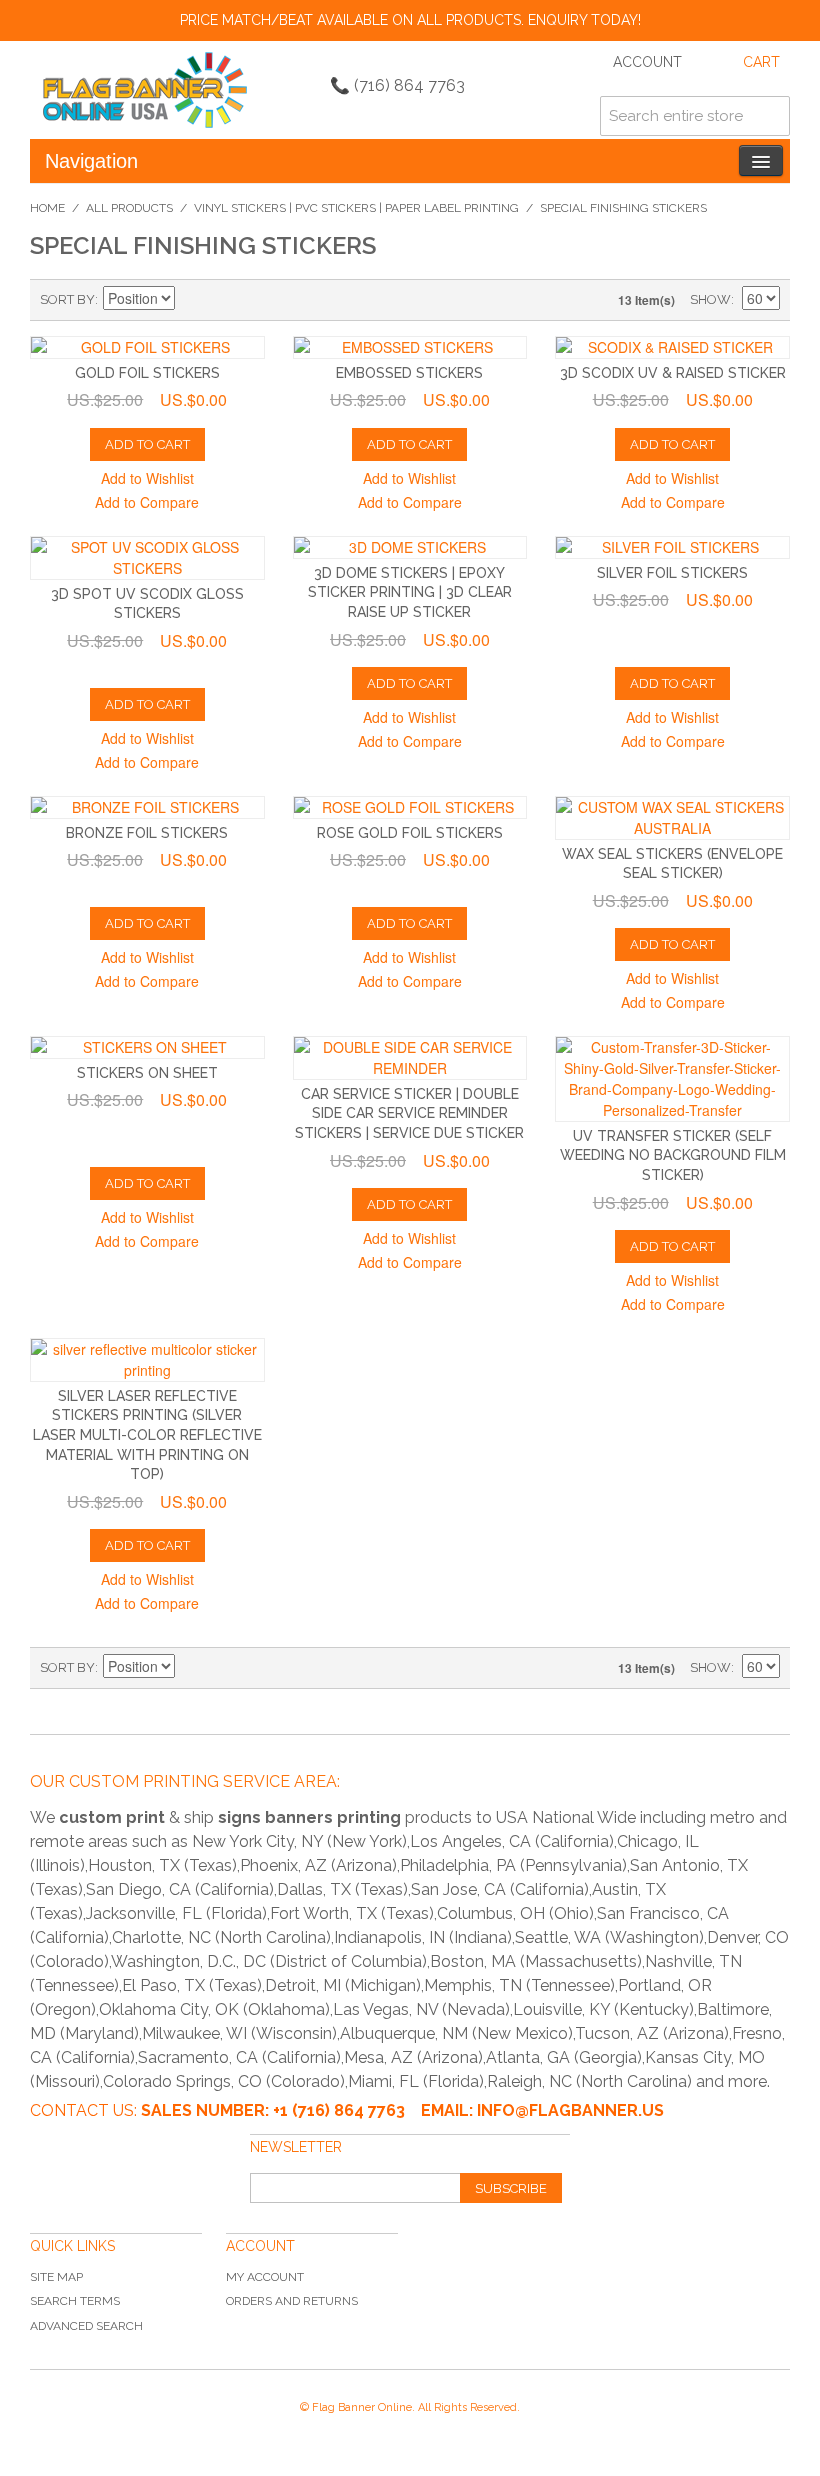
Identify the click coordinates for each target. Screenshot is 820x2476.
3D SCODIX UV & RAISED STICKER (673, 373)
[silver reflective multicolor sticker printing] (147, 1360)
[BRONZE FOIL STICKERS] (147, 807)
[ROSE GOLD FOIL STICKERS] (410, 807)
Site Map (56, 2277)
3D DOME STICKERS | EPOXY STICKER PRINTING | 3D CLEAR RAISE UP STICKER (410, 592)
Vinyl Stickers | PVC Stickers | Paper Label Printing (356, 208)
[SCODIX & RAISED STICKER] (672, 347)
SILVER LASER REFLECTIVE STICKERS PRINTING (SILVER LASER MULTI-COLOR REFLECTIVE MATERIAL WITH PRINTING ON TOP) (147, 1435)
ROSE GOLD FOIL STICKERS (410, 833)
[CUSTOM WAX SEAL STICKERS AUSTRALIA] (672, 818)
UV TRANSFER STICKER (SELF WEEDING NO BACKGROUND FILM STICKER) (673, 1155)
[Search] (770, 116)
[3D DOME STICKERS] (410, 547)
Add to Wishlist (147, 478)
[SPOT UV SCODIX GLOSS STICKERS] (147, 558)
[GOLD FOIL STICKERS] (147, 347)
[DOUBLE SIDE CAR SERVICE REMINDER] (410, 1058)
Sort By (67, 299)
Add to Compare (147, 502)
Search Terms (75, 2301)
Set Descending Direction (193, 300)
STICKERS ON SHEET (147, 1073)
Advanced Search (86, 2326)
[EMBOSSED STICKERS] (410, 347)
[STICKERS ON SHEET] (147, 1047)
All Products (129, 208)
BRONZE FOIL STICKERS (147, 833)
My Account (265, 2277)
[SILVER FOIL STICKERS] (672, 547)
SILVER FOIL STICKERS (672, 573)
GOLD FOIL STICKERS (147, 373)
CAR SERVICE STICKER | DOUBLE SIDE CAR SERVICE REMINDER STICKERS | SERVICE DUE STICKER (409, 1113)
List (263, 300)
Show (710, 299)
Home (47, 208)
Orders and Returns (292, 2301)
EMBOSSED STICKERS (409, 373)
